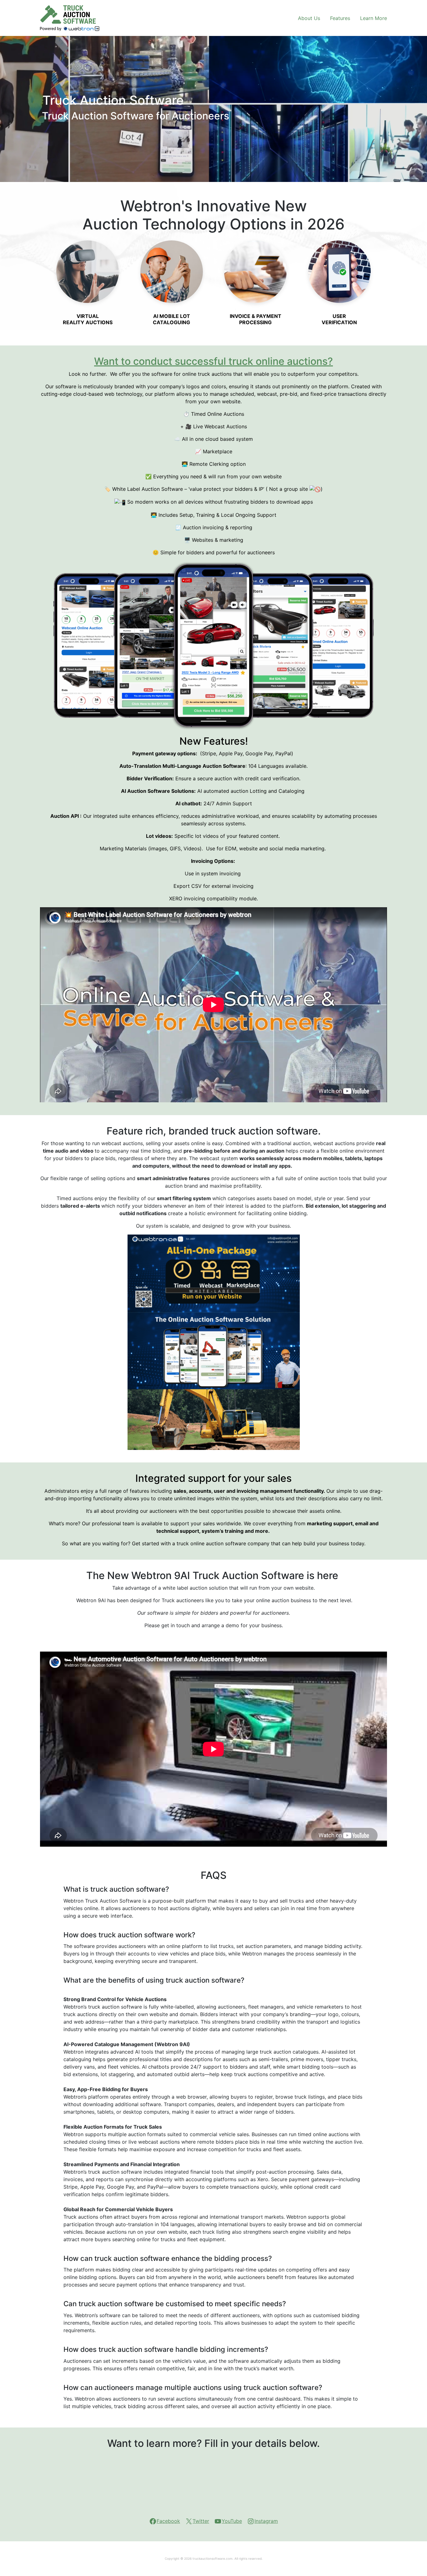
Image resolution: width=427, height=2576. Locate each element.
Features (340, 18)
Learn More (374, 18)
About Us (309, 18)
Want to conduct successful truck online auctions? (213, 361)
